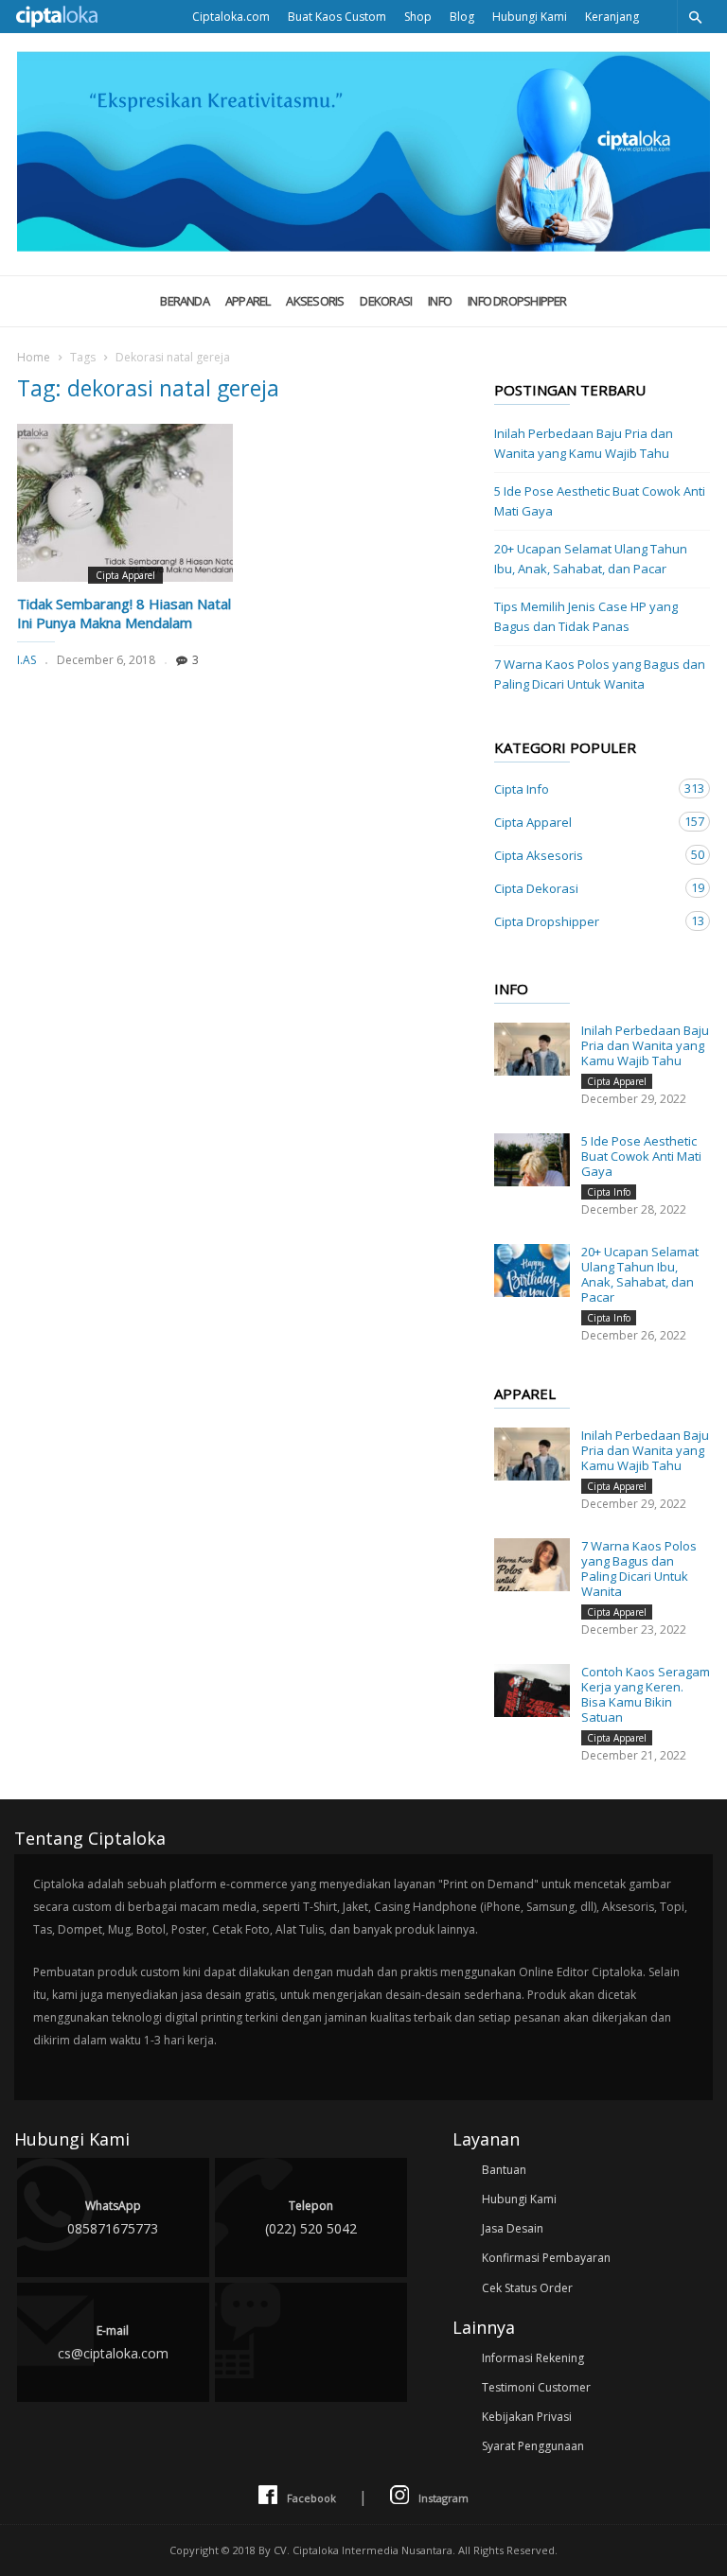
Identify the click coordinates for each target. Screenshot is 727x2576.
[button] (695, 17)
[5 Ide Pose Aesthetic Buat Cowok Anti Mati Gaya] (532, 1160)
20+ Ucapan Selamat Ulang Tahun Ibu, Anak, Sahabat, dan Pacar (591, 559)
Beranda (185, 301)
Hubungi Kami (530, 17)
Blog (462, 17)
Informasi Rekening (533, 2358)
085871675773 (113, 2217)
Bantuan (504, 2170)
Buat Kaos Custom (337, 17)
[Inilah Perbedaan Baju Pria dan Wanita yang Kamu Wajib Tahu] (532, 1049)
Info (440, 301)
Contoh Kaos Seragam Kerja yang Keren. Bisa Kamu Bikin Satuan (646, 1694)
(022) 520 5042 (311, 2217)
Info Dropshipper (517, 301)
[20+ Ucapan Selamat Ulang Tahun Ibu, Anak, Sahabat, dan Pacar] (532, 1270)
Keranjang (612, 17)
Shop (418, 17)
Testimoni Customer (536, 2387)
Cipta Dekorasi (583, 888)
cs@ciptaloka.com (113, 2342)
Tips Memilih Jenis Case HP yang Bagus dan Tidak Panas (586, 616)
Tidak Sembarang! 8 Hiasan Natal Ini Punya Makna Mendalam (124, 613)
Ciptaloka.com (231, 17)
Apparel (248, 301)
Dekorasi (386, 301)
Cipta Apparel (125, 575)
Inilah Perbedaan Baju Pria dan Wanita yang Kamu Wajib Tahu (584, 443)
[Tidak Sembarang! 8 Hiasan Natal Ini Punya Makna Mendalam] (125, 503)
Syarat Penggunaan (533, 2446)
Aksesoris (315, 301)
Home (34, 357)
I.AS (27, 660)
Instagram (443, 2498)
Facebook (311, 2498)
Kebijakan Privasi (527, 2417)
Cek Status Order (527, 2288)
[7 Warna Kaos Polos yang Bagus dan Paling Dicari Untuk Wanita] (532, 1565)
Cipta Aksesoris (583, 855)
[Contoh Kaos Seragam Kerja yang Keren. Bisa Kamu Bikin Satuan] (532, 1691)
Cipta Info (583, 789)
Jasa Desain (513, 2228)
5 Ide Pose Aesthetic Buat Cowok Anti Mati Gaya (600, 501)
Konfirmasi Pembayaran (546, 2258)
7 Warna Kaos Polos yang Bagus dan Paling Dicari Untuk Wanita (600, 674)
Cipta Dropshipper (583, 921)
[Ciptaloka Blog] (363, 246)
